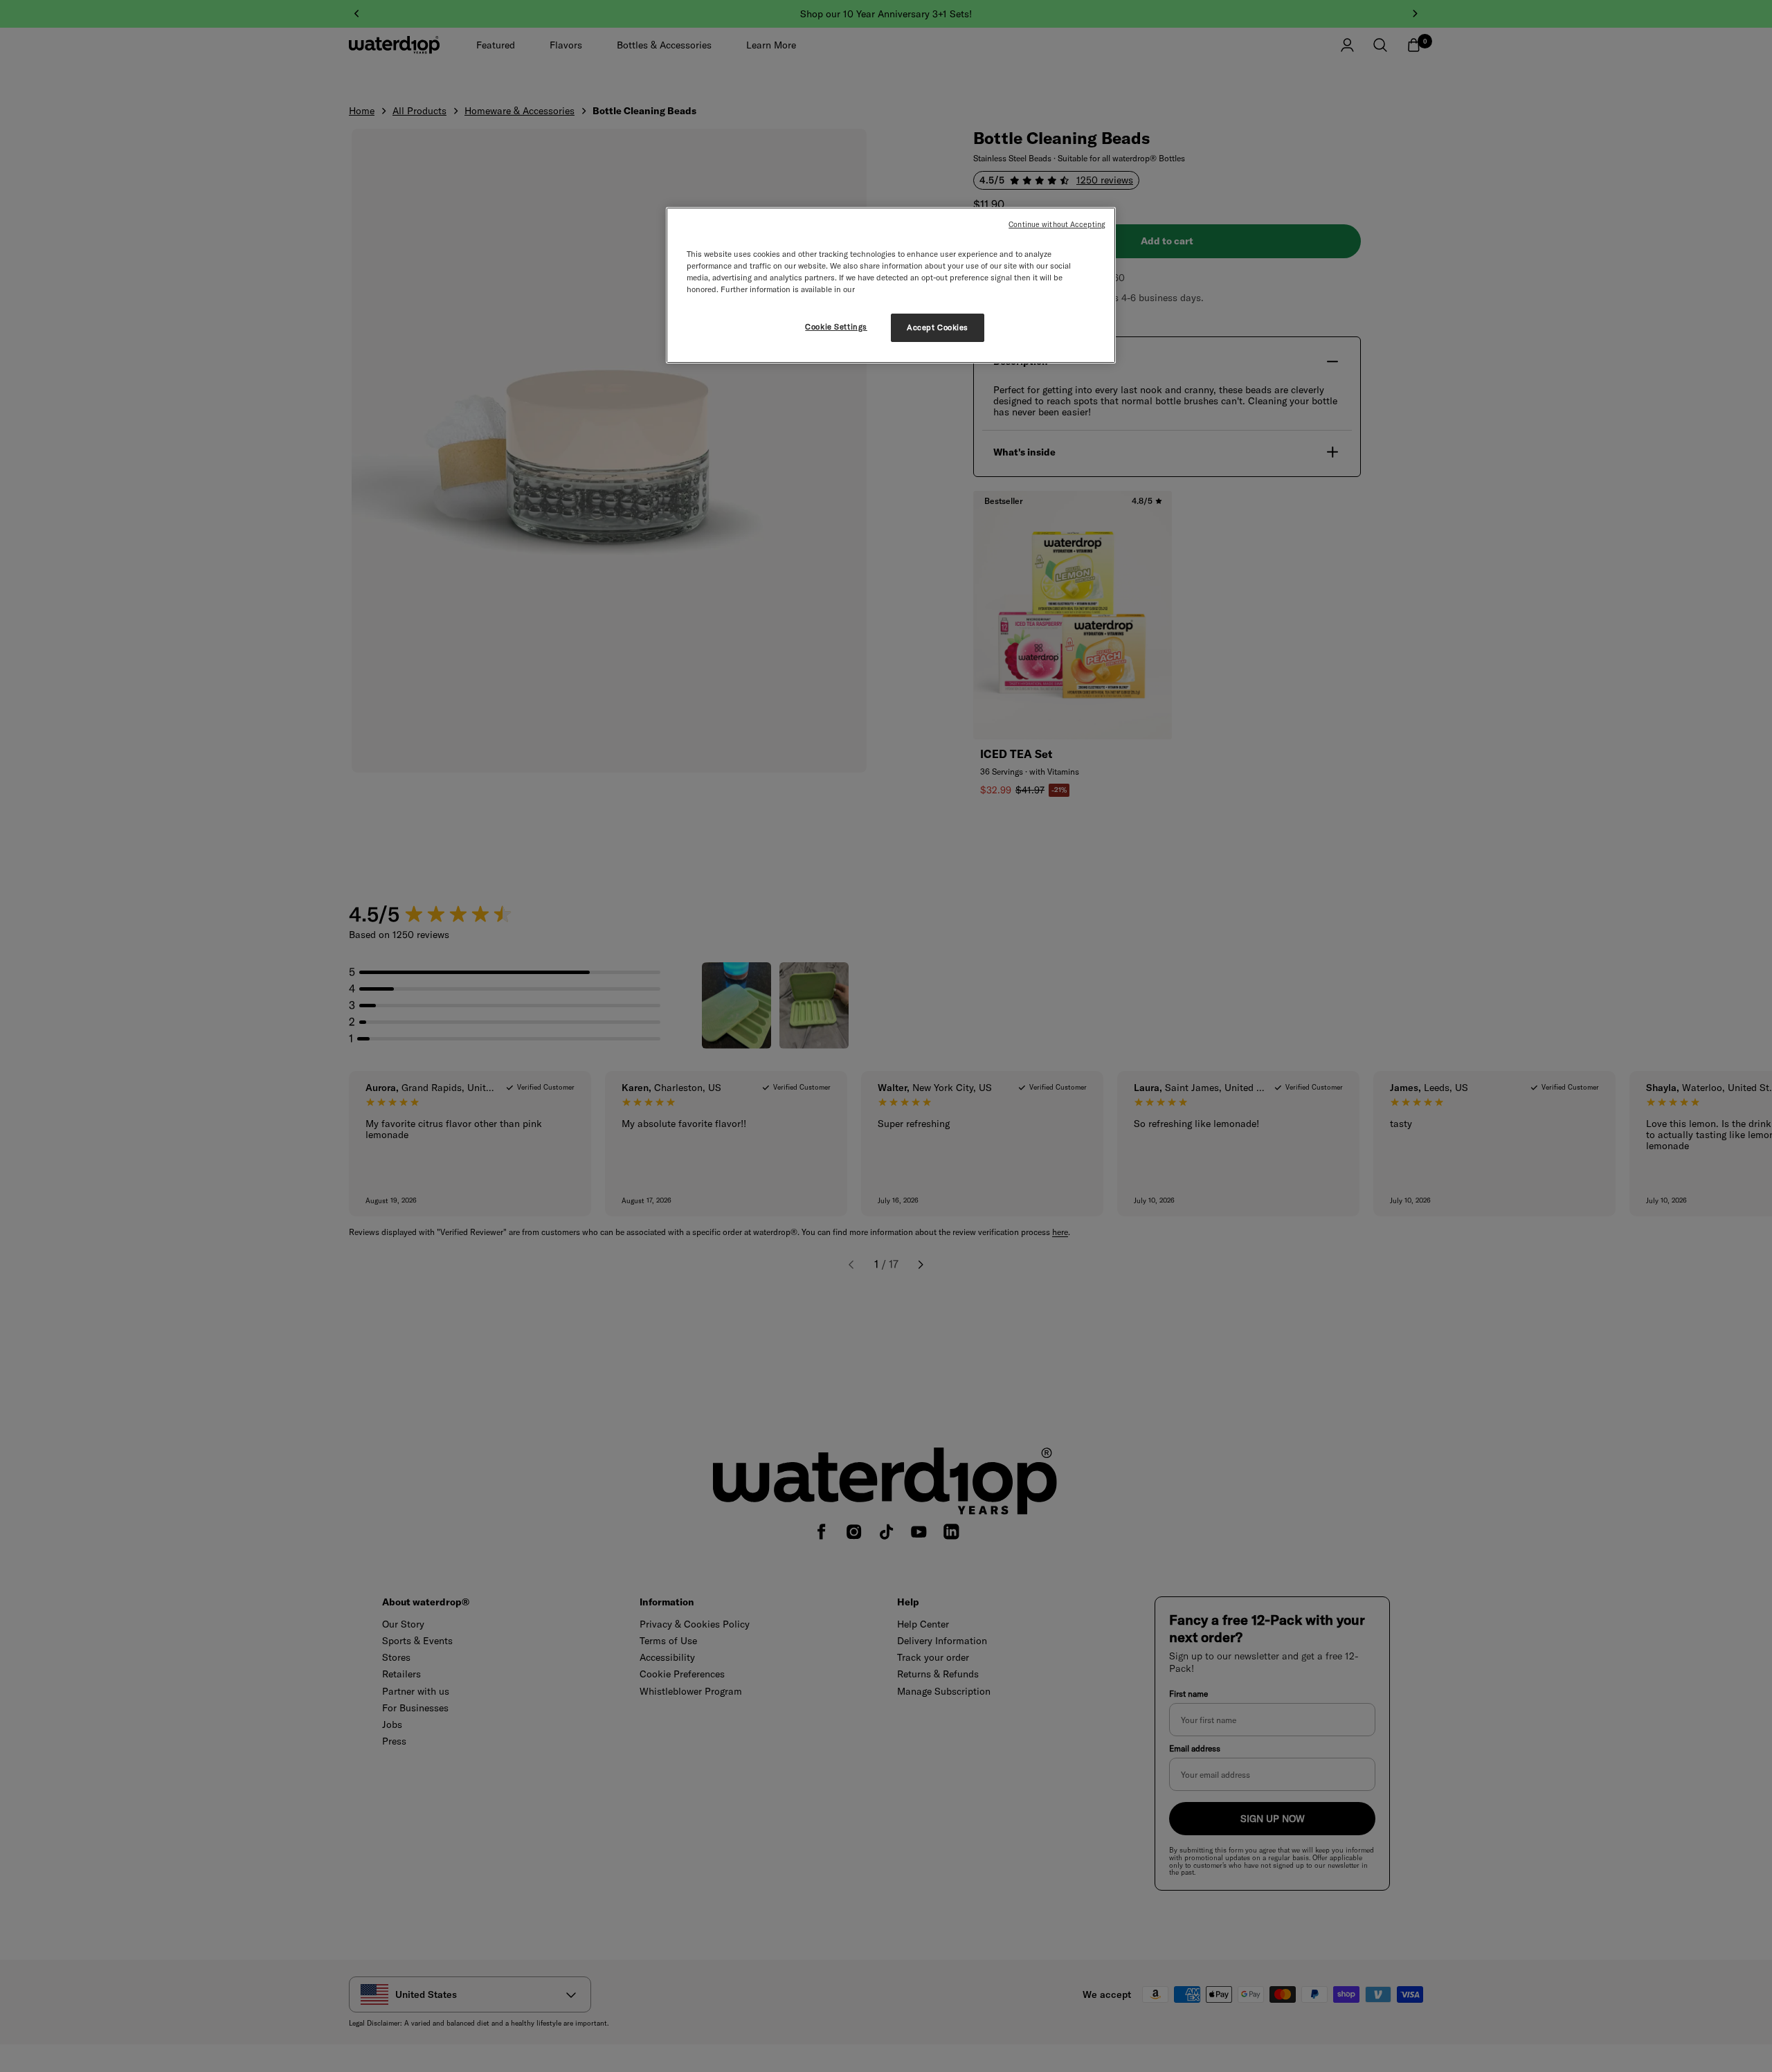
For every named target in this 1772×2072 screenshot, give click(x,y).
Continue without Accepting (1057, 224)
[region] (891, 285)
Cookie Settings (836, 327)
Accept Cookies (938, 327)
